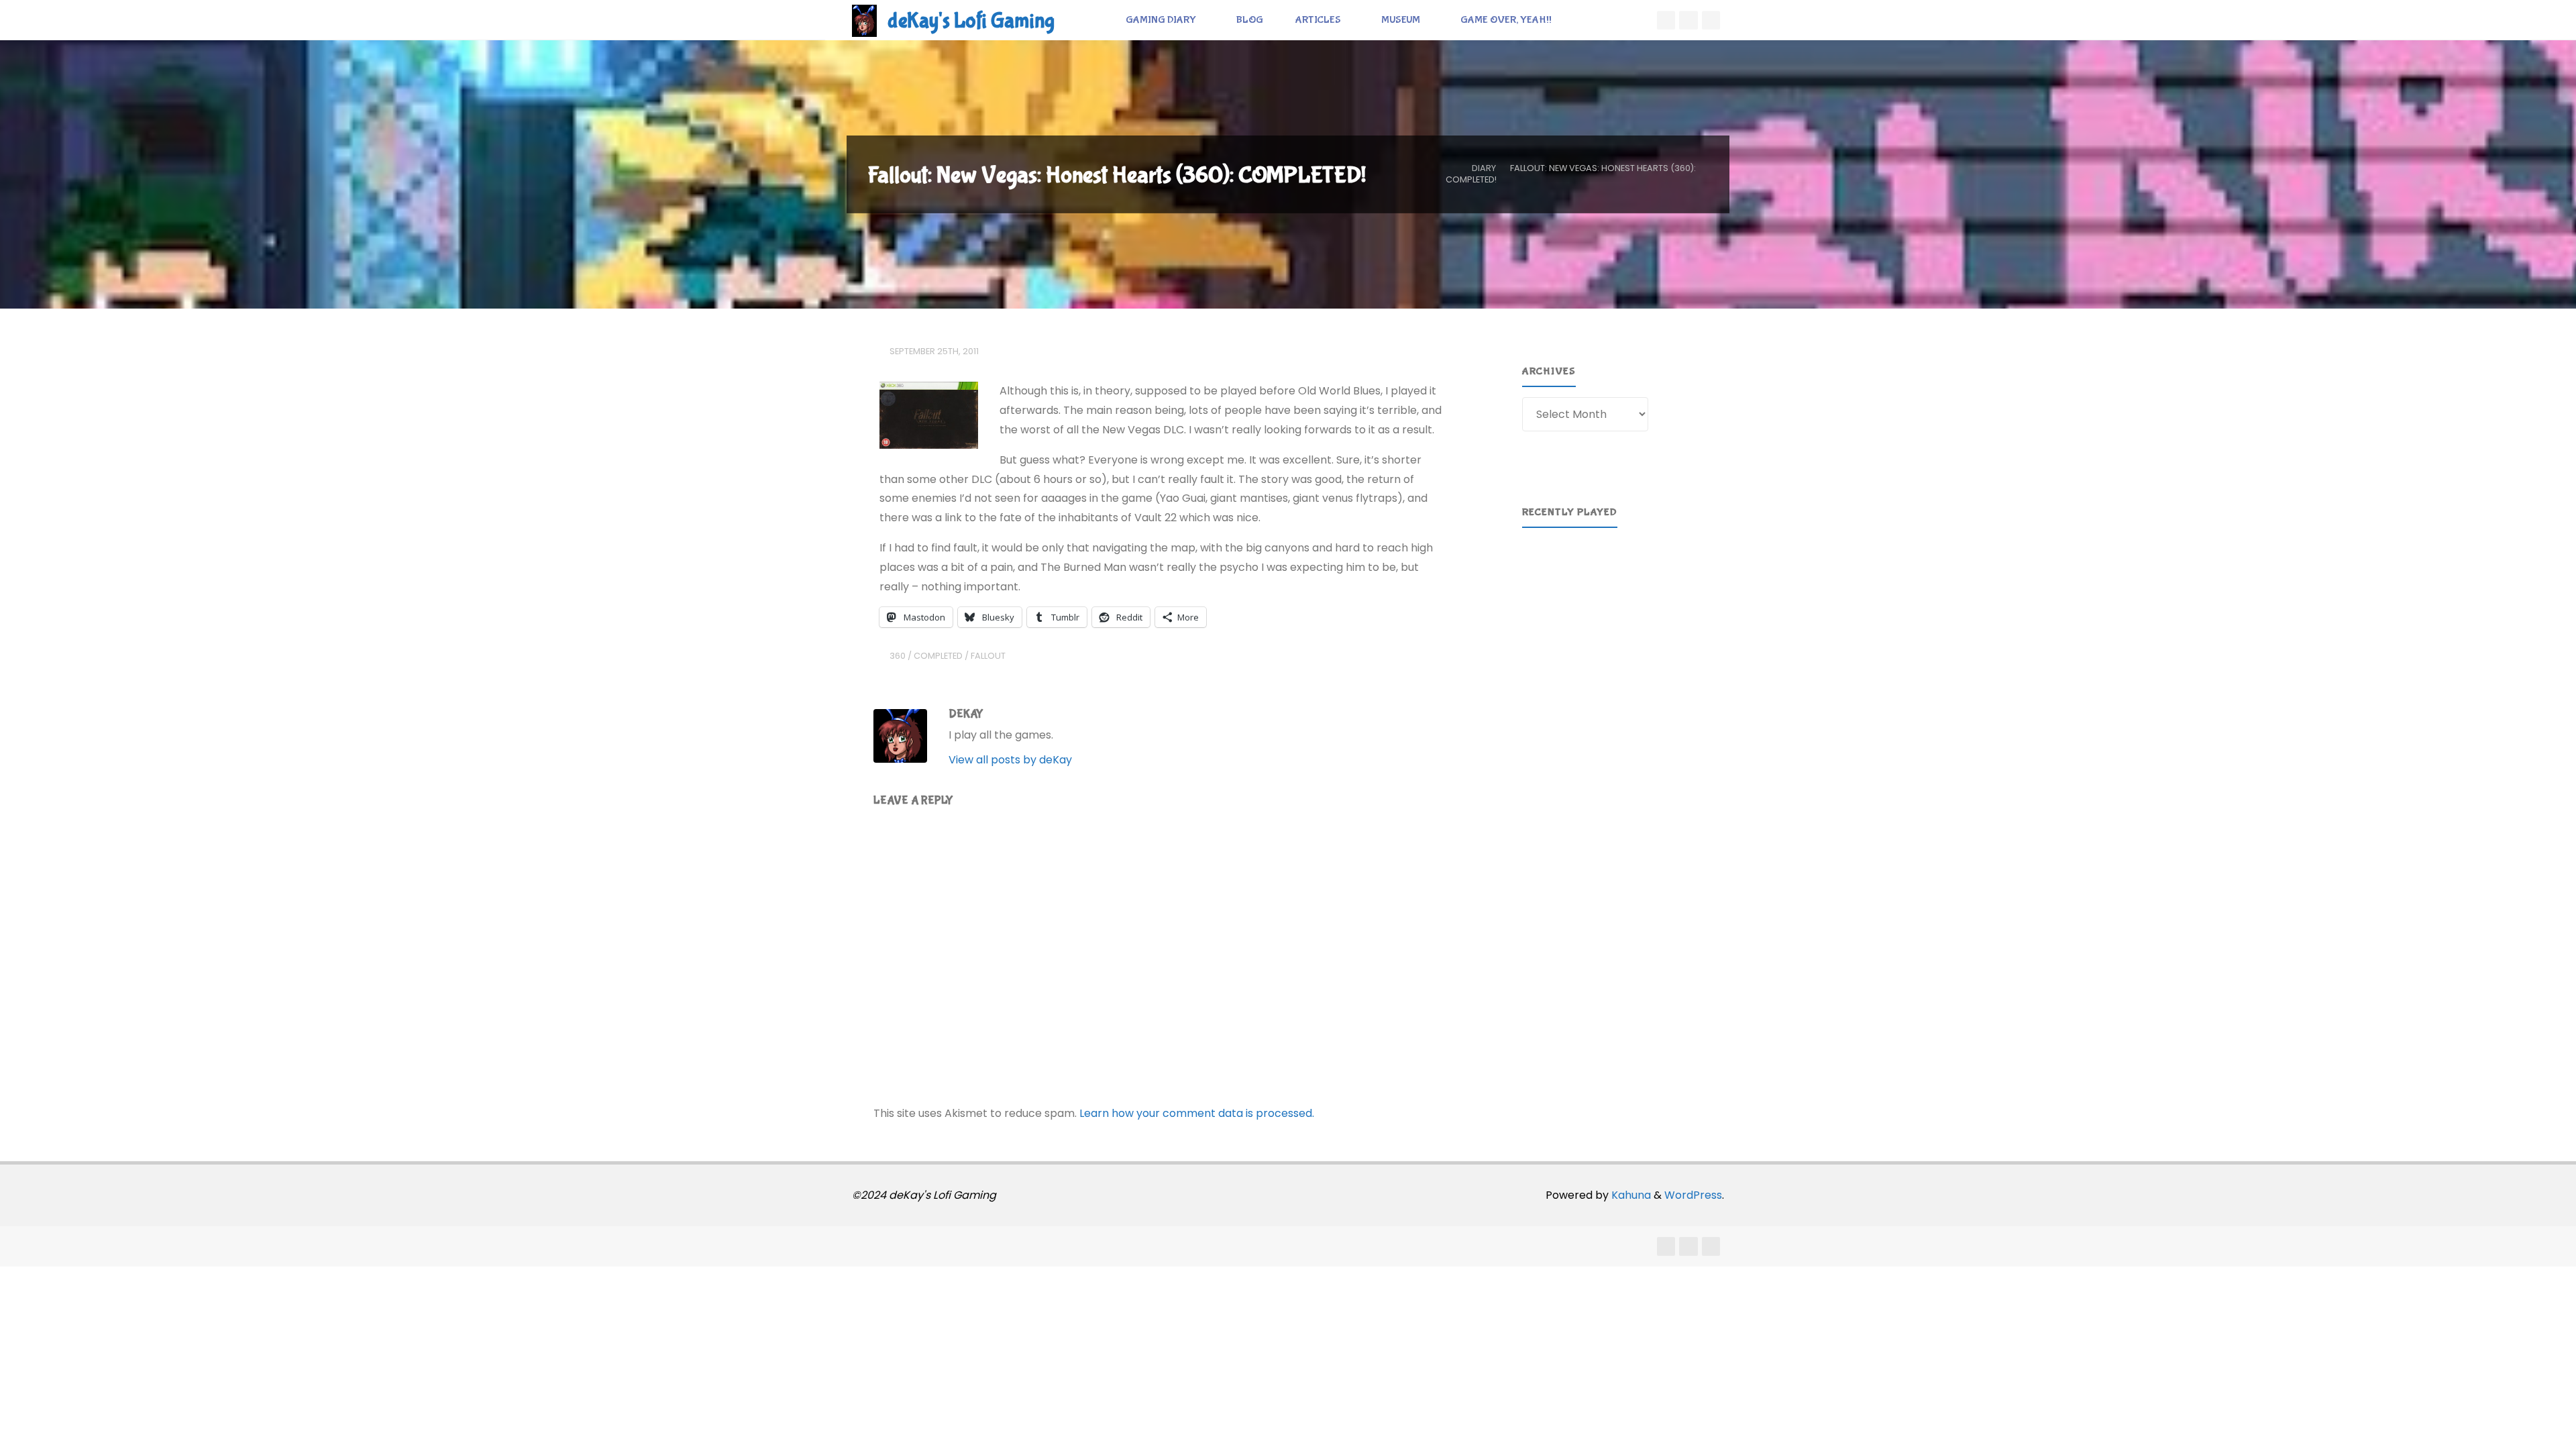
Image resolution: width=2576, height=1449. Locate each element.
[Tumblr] (1688, 20)
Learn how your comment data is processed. (1197, 1113)
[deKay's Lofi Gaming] (864, 20)
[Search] (1582, 20)
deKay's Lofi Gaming (971, 21)
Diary (1484, 168)
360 (898, 656)
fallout (988, 656)
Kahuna (1630, 1195)
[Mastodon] (1711, 20)
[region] (1615, 600)
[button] (1543, 600)
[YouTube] (1666, 20)
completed (938, 656)
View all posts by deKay (1010, 760)
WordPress (1693, 1195)
